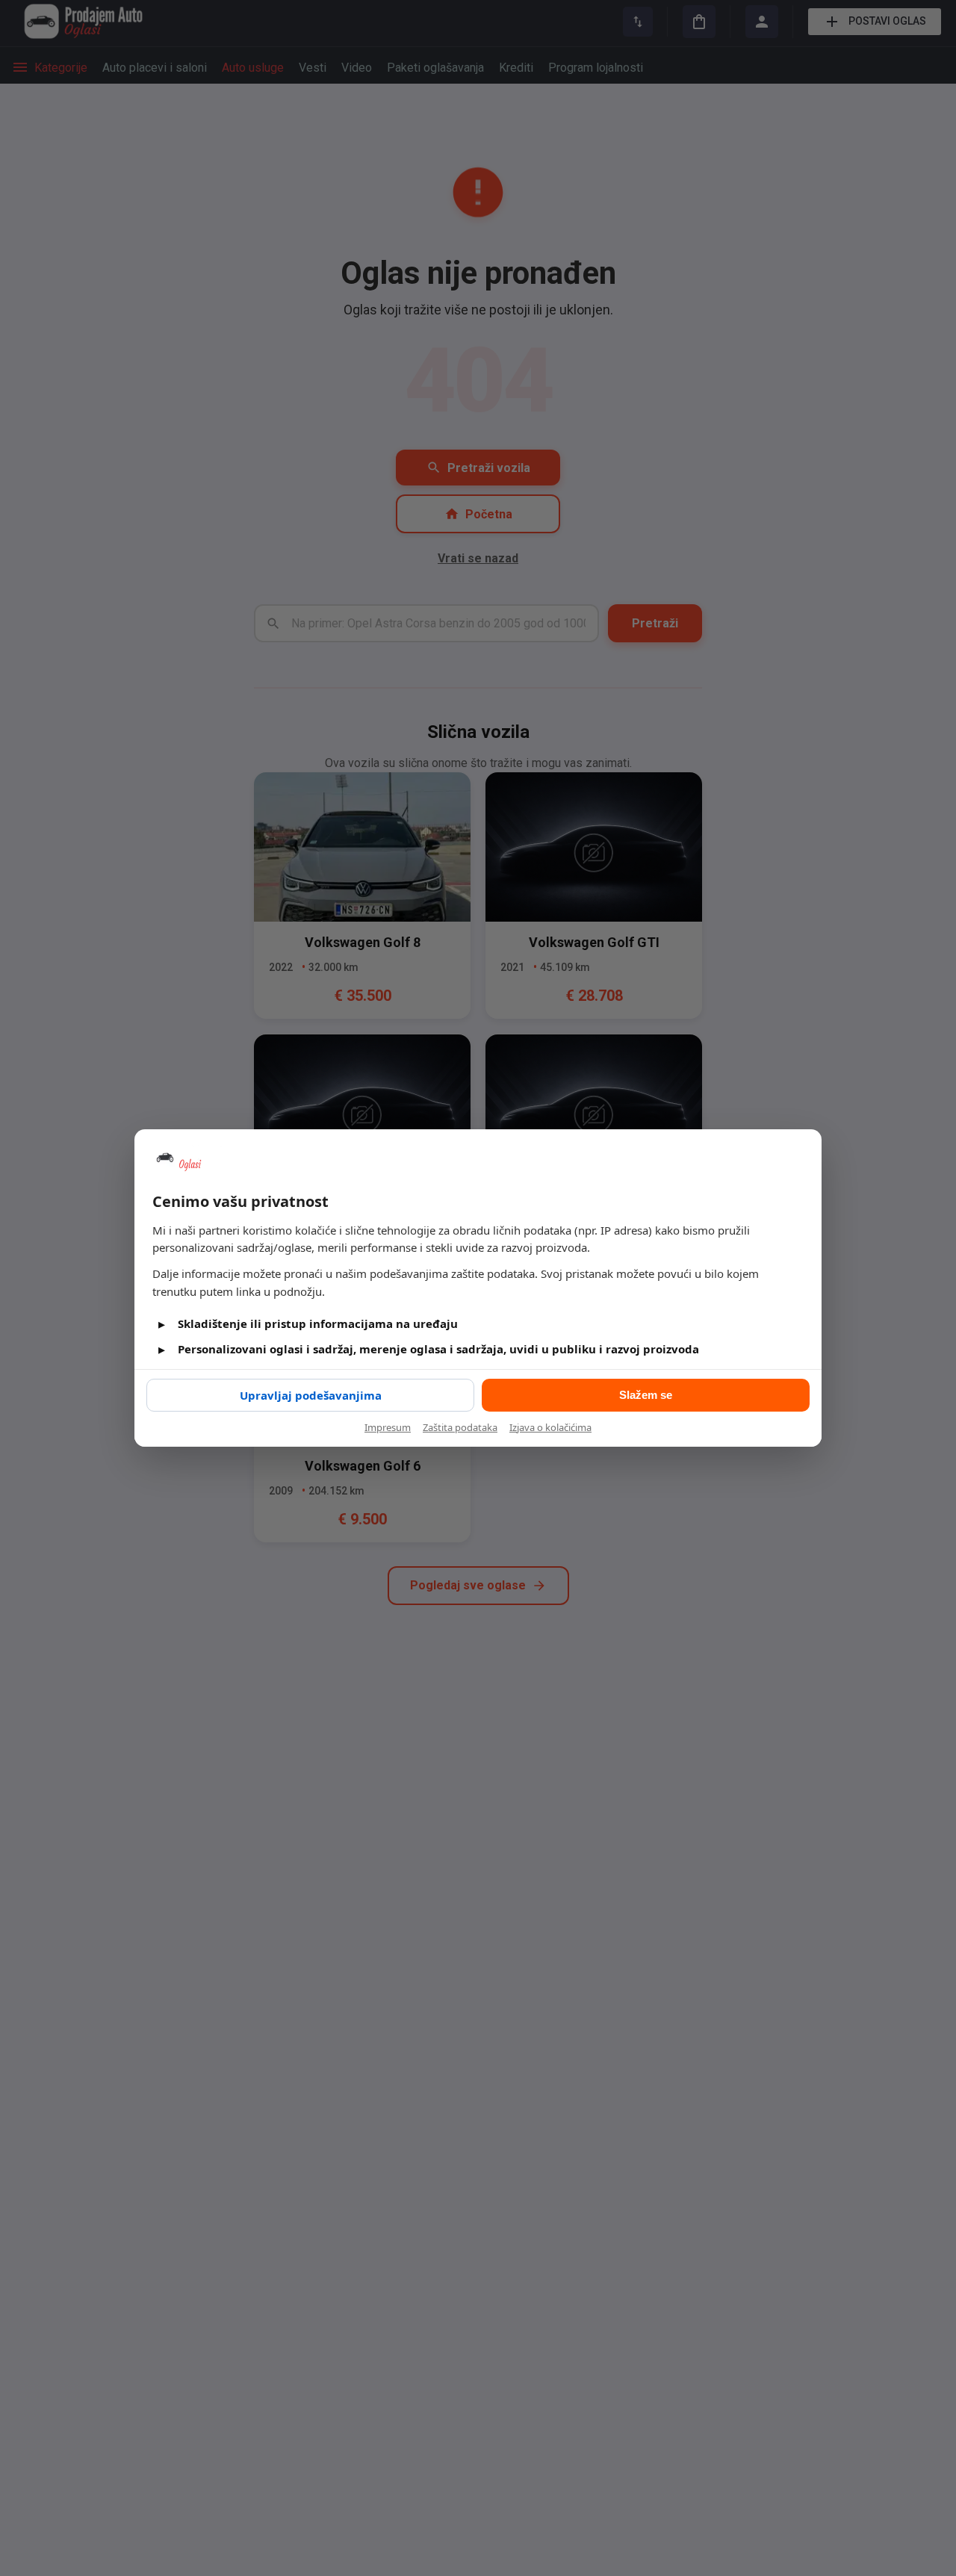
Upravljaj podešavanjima (311, 1395)
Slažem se (646, 1395)
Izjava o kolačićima (550, 1427)
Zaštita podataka (460, 1427)
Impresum (388, 1427)
